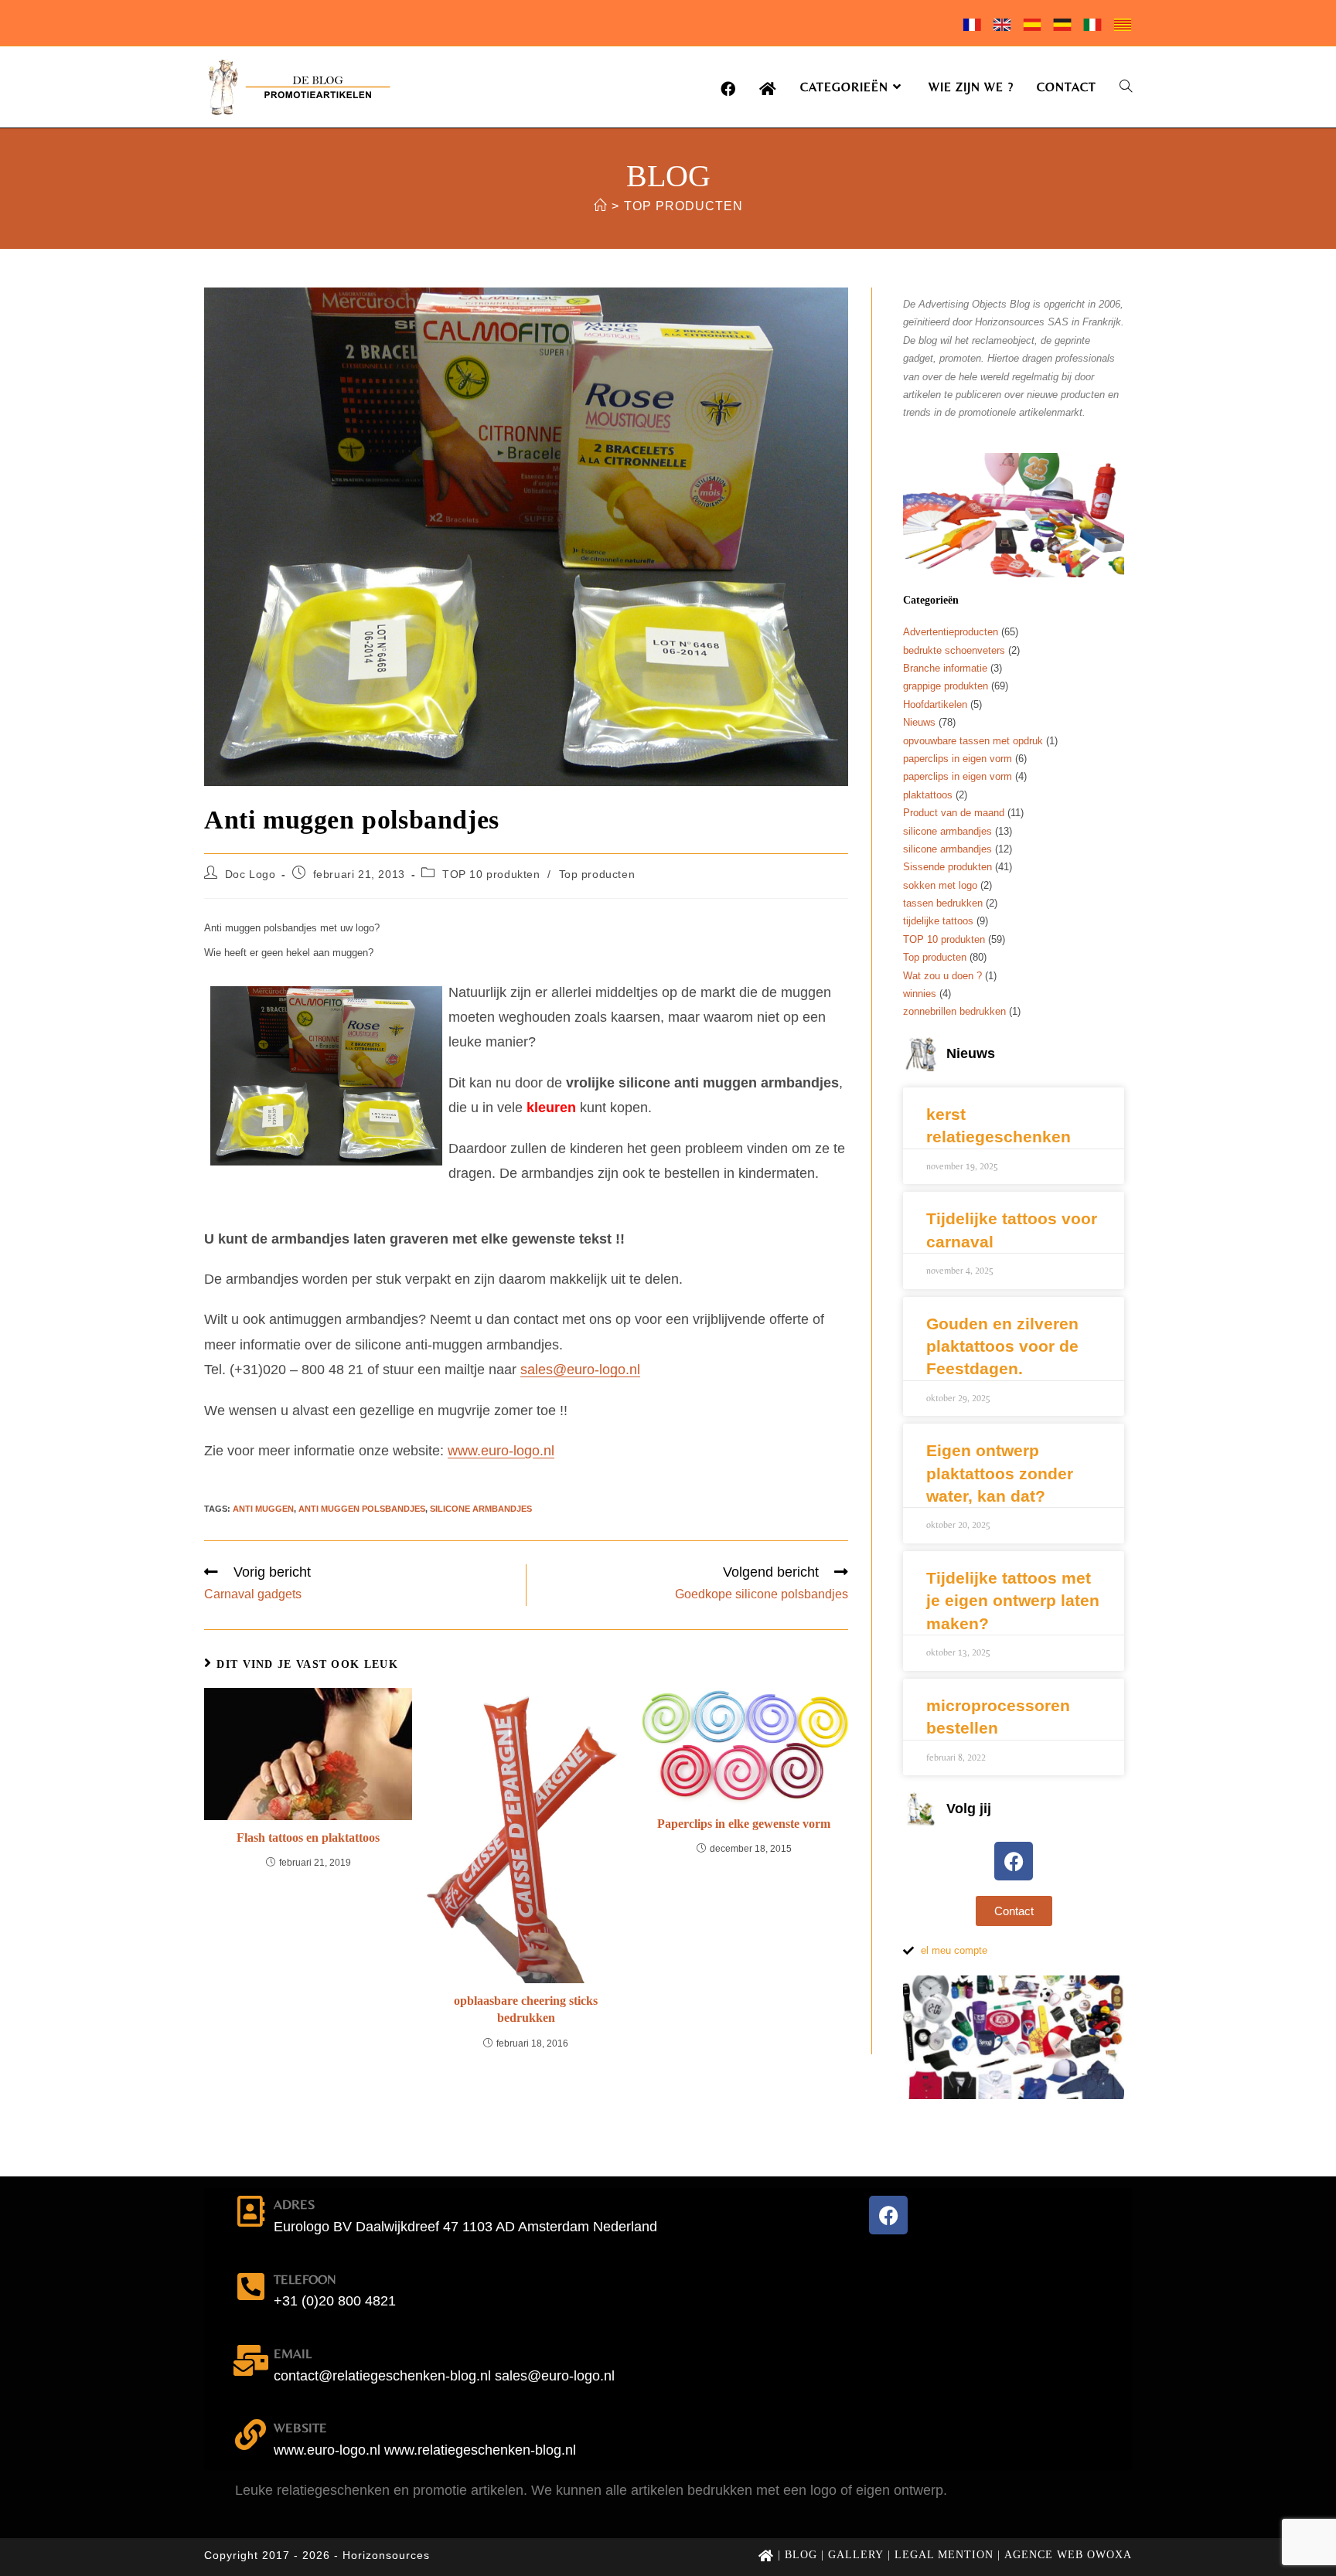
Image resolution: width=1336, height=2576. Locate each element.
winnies (920, 994)
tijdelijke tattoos (938, 921)
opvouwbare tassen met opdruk (973, 741)
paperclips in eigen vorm (958, 759)
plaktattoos (928, 795)
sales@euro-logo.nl (580, 1370)
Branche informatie (945, 668)
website (300, 2428)
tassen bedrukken (943, 903)
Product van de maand (954, 813)
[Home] (600, 206)
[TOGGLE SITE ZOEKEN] (1126, 87)
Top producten (683, 206)
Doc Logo (250, 874)
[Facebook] (1014, 1861)
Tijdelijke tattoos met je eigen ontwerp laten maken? (1013, 1601)
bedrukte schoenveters (954, 650)
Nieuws (919, 722)
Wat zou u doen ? (942, 976)
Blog (801, 2555)
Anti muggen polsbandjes (362, 1509)
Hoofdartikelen (935, 704)
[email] (250, 2360)
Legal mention (944, 2555)
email (293, 2353)
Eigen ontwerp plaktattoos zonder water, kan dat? (1000, 1473)
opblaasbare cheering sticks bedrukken (526, 2009)
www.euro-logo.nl (501, 1451)
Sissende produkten (947, 867)
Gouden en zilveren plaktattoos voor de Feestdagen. (1002, 1346)
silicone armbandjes (481, 1509)
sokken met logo (940, 885)
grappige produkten (946, 686)
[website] (250, 2435)
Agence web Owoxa (1068, 2555)
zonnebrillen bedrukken (954, 1011)
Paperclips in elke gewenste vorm (744, 1824)
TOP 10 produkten (491, 874)
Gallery (856, 2555)
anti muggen (263, 1509)
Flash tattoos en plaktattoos (308, 1838)
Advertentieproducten (951, 632)
